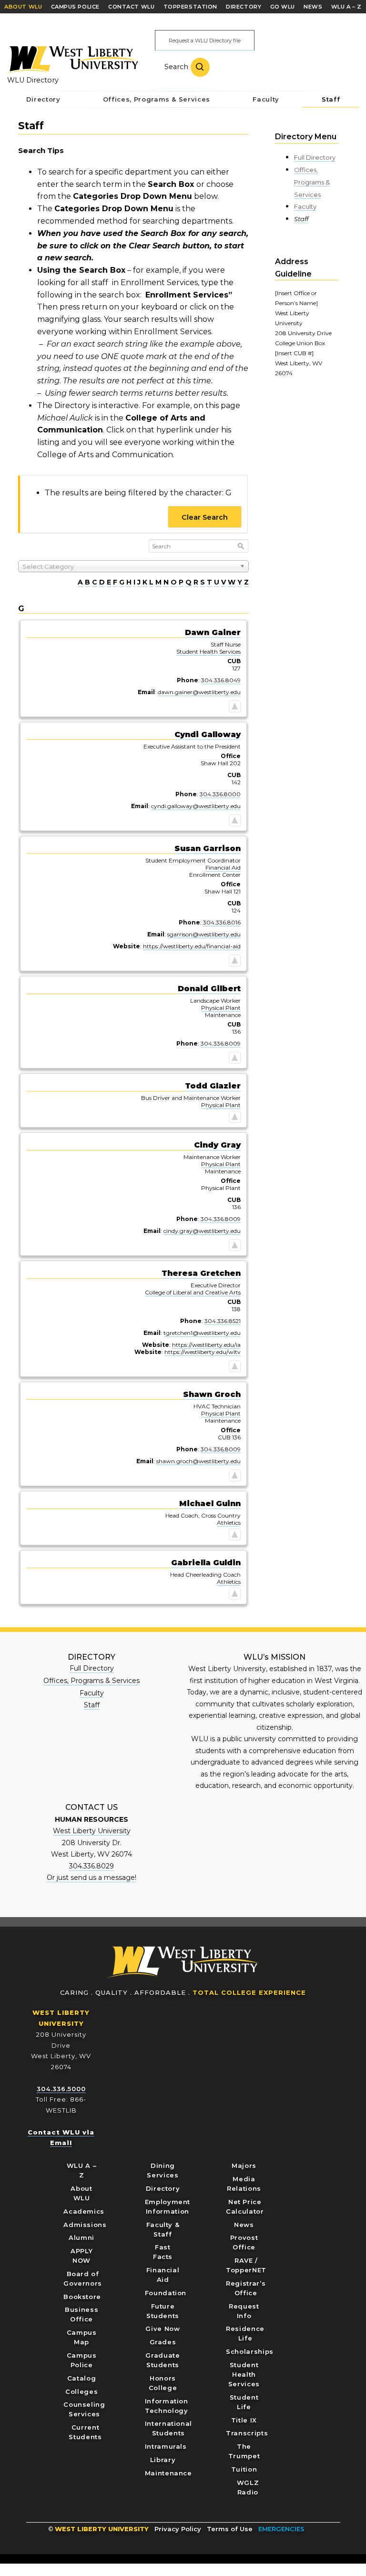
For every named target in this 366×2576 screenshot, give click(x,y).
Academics (84, 2211)
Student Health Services (208, 652)
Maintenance (168, 2473)
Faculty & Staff (163, 2229)
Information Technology (167, 2406)
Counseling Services (84, 2409)
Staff (301, 219)
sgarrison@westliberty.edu (204, 934)
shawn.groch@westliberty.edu (198, 1461)
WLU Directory (33, 80)
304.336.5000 (61, 2089)
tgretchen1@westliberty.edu (202, 1333)
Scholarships (250, 2351)
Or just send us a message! (91, 1878)
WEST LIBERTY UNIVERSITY (102, 2529)
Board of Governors (83, 2278)
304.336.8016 (222, 922)
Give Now (163, 2329)
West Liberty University (71, 60)
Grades (163, 2342)
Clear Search (205, 517)
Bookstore (82, 2297)
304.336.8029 (91, 1866)
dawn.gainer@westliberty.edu (199, 692)
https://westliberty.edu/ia (206, 1345)
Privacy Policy (178, 2529)
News (244, 2225)
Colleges (81, 2391)
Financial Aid (223, 867)
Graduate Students (163, 2360)
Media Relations (244, 2184)
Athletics (229, 1523)
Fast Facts (163, 2252)
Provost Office (244, 2242)
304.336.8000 (220, 794)
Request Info (244, 2311)
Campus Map (82, 2337)
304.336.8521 (223, 1321)
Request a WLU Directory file (205, 41)
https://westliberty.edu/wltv (203, 1352)
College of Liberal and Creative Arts (193, 1292)
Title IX (244, 2420)
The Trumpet (244, 2451)
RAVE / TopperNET (246, 2265)
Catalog (82, 2378)
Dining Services (163, 2170)
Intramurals (166, 2446)
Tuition (244, 2469)
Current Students (85, 2432)
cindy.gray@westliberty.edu (202, 1231)
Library (163, 2460)
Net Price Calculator (245, 2207)
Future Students (163, 2311)
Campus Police (82, 2360)
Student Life (244, 2402)
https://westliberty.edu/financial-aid (192, 946)
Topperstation (190, 7)
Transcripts (247, 2433)
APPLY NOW (81, 2256)
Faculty (305, 206)
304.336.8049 (221, 680)
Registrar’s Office (246, 2288)
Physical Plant (221, 1008)
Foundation (166, 2293)
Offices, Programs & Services (312, 182)
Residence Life (245, 2333)
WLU (183, 1962)
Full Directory (315, 157)
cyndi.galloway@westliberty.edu (196, 806)
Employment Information (168, 2207)
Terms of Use (230, 2529)
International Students (168, 2428)
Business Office (81, 2314)
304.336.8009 (221, 1043)
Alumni (81, 2237)
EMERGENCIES (281, 2529)
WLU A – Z (82, 2170)
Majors (244, 2165)
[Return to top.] (235, 708)
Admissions (85, 2225)
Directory (163, 2188)
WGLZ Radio (248, 2487)
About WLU (81, 2193)
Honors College (163, 2383)
